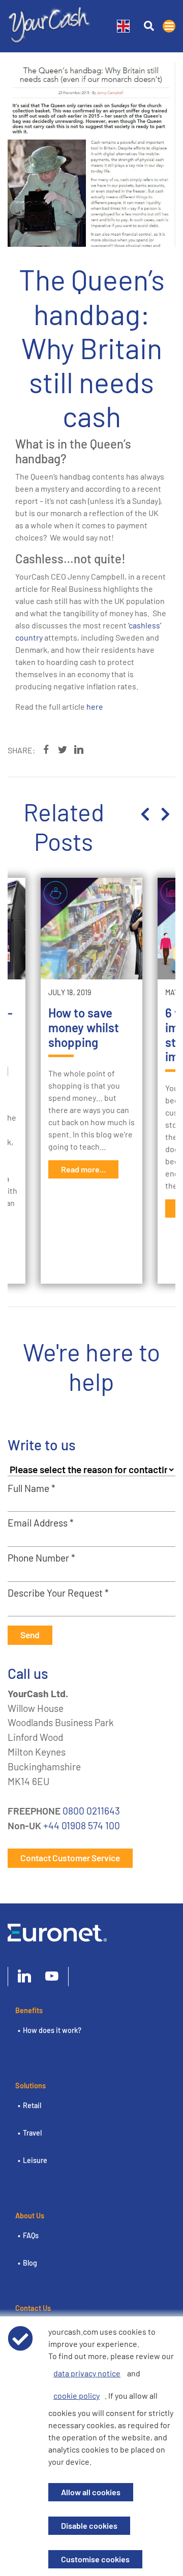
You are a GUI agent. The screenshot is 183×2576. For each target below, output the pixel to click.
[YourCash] (50, 23)
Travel (32, 2133)
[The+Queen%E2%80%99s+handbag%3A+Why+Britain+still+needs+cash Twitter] (63, 750)
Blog (30, 2263)
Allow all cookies (91, 2492)
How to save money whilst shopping (84, 1027)
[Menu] (169, 26)
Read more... (83, 1169)
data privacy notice (87, 2373)
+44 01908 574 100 (82, 1825)
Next (165, 814)
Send (30, 1635)
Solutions (30, 2086)
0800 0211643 (91, 1811)
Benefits (29, 2010)
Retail (32, 2105)
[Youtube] (52, 1977)
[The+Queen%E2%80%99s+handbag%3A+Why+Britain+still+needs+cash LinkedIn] (79, 750)
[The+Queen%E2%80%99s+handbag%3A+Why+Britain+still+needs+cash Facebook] (46, 750)
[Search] (149, 26)
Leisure (35, 2160)
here (95, 706)
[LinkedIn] (24, 1977)
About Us (30, 2216)
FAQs (31, 2235)
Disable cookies (89, 2525)
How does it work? (52, 2030)
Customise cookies (95, 2559)
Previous (145, 814)
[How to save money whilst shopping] (91, 929)
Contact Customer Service (70, 1858)
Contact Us (33, 2308)
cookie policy (77, 2395)
